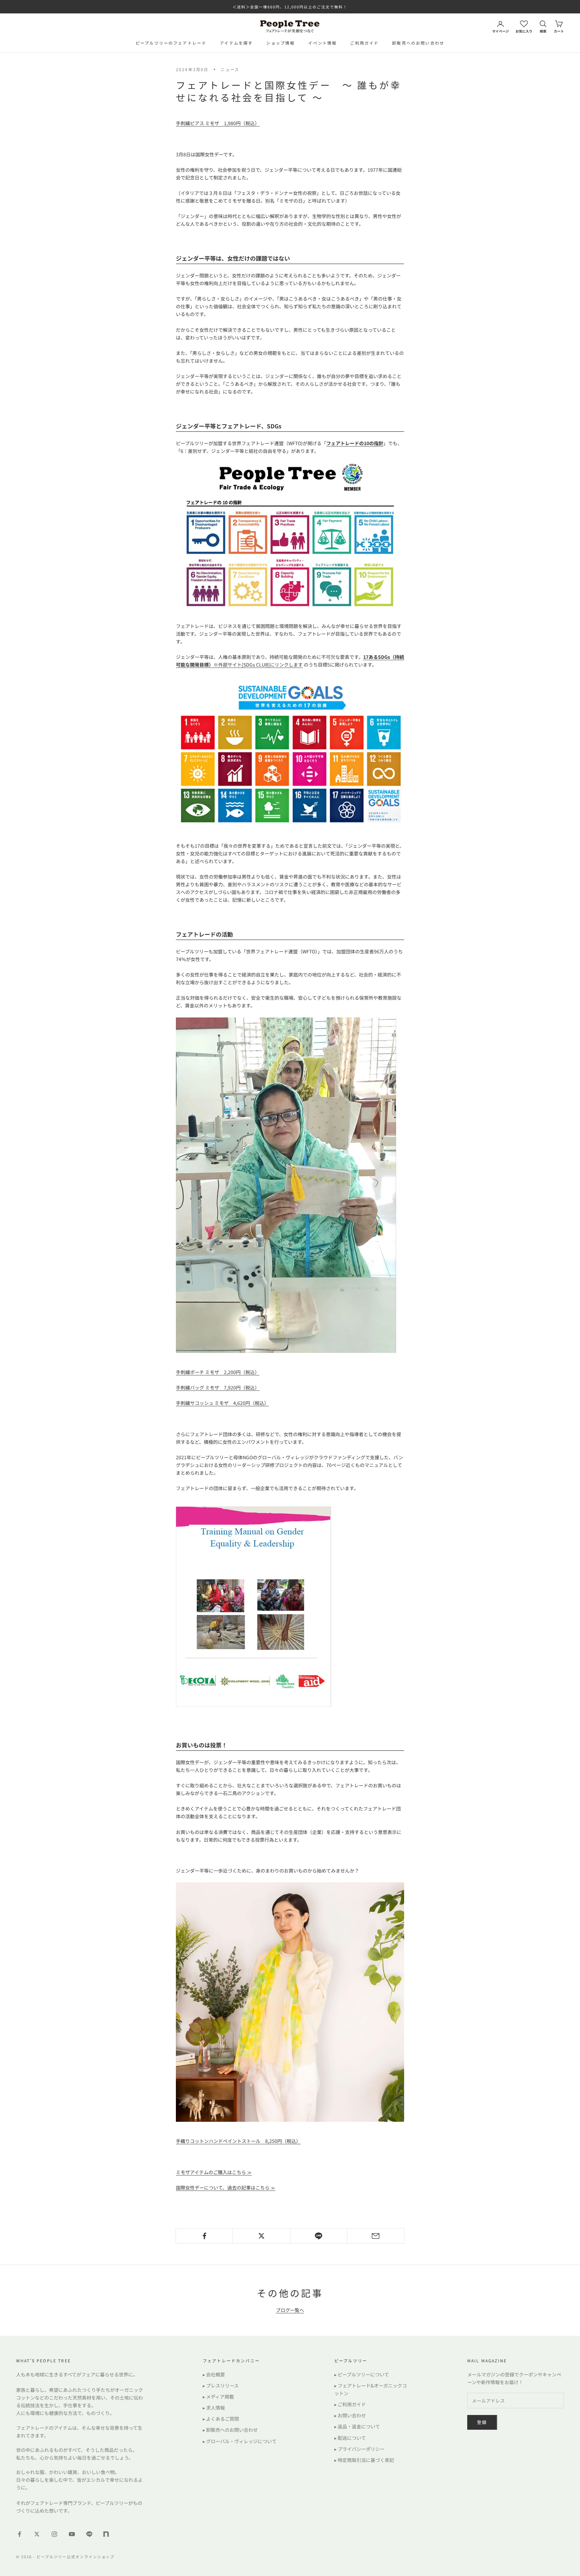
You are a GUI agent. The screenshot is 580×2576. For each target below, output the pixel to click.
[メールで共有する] (376, 2236)
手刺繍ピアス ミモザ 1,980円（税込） (218, 123)
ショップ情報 (280, 43)
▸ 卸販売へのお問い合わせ (230, 2430)
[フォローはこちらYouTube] (72, 2534)
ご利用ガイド (364, 43)
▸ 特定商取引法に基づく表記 (364, 2460)
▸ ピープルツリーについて (362, 2374)
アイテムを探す (236, 43)
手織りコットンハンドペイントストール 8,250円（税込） (238, 2141)
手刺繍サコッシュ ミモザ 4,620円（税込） (222, 1403)
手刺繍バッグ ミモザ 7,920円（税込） (218, 1387)
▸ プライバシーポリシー (359, 2449)
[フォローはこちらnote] (107, 2535)
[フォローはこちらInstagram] (54, 2534)
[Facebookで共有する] (204, 2236)
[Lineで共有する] (319, 2236)
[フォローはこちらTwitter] (37, 2534)
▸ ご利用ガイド (350, 2404)
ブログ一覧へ (290, 2310)
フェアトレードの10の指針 (355, 443)
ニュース (230, 69)
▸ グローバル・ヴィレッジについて (240, 2441)
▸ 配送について (350, 2438)
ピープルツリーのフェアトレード (171, 43)
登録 (482, 2422)
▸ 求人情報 (214, 2408)
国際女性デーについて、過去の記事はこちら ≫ (226, 2188)
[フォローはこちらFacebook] (19, 2534)
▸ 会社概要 (214, 2374)
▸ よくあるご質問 (221, 2419)
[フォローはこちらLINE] (89, 2534)
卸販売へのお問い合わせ (418, 43)
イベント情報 (322, 43)
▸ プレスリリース (221, 2385)
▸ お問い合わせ (350, 2415)
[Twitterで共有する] (261, 2236)
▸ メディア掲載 (218, 2397)
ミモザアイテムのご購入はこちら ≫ (214, 2172)
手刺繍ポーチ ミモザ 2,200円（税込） (218, 1372)
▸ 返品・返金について (357, 2426)
